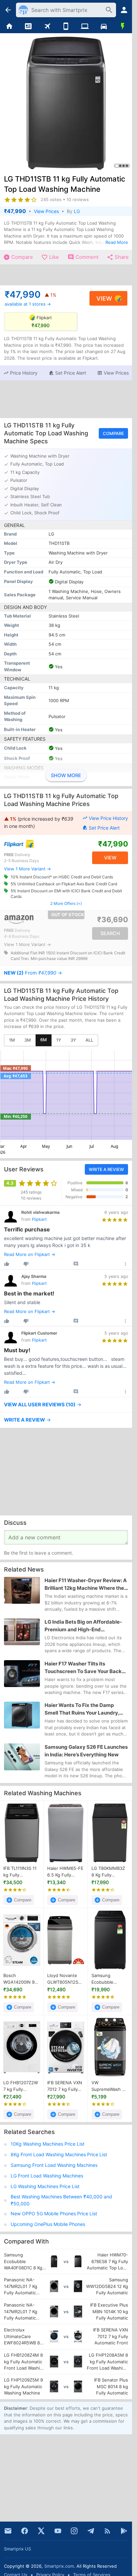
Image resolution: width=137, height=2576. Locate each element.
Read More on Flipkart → (30, 1254)
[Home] (9, 27)
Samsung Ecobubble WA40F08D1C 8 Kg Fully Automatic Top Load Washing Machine (107, 1979)
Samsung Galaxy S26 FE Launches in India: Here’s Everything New (86, 1751)
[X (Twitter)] (41, 2531)
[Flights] (47, 27)
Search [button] (110, 933)
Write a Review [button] (106, 1169)
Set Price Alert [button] (104, 828)
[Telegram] (91, 2531)
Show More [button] (66, 775)
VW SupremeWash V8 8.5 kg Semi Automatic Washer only (110, 2086)
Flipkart (39, 1219)
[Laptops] (85, 27)
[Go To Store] (34, 844)
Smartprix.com (59, 2566)
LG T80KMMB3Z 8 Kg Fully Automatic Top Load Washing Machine (108, 1872)
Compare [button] (113, 433)
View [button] (104, 298)
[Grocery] (123, 27)
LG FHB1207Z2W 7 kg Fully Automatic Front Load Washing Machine (21, 2086)
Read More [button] (117, 242)
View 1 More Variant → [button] (27, 869)
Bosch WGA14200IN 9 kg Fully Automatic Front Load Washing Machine (20, 1979)
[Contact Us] (8, 2531)
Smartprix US (17, 2549)
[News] (28, 27)
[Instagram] (74, 2531)
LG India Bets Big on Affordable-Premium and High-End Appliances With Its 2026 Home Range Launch (83, 1626)
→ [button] (33, 973)
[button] (20, 373)
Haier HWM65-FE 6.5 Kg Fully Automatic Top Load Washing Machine (65, 1872)
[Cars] (104, 27)
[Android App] (124, 2531)
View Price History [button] (108, 818)
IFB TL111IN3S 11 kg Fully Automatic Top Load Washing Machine (20, 1872)
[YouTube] (58, 2531)
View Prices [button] (46, 211)
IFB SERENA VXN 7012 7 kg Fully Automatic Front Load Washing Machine (65, 2086)
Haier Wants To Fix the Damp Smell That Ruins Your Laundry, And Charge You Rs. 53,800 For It (84, 1710)
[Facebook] (25, 2531)
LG (77, 211)
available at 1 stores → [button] (28, 304)
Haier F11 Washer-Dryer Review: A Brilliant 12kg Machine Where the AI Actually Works (86, 1584)
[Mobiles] (66, 27)
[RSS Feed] (107, 2531)
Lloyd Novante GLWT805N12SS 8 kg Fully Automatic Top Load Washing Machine (64, 1979)
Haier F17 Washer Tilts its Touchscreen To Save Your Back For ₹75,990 (83, 1668)
